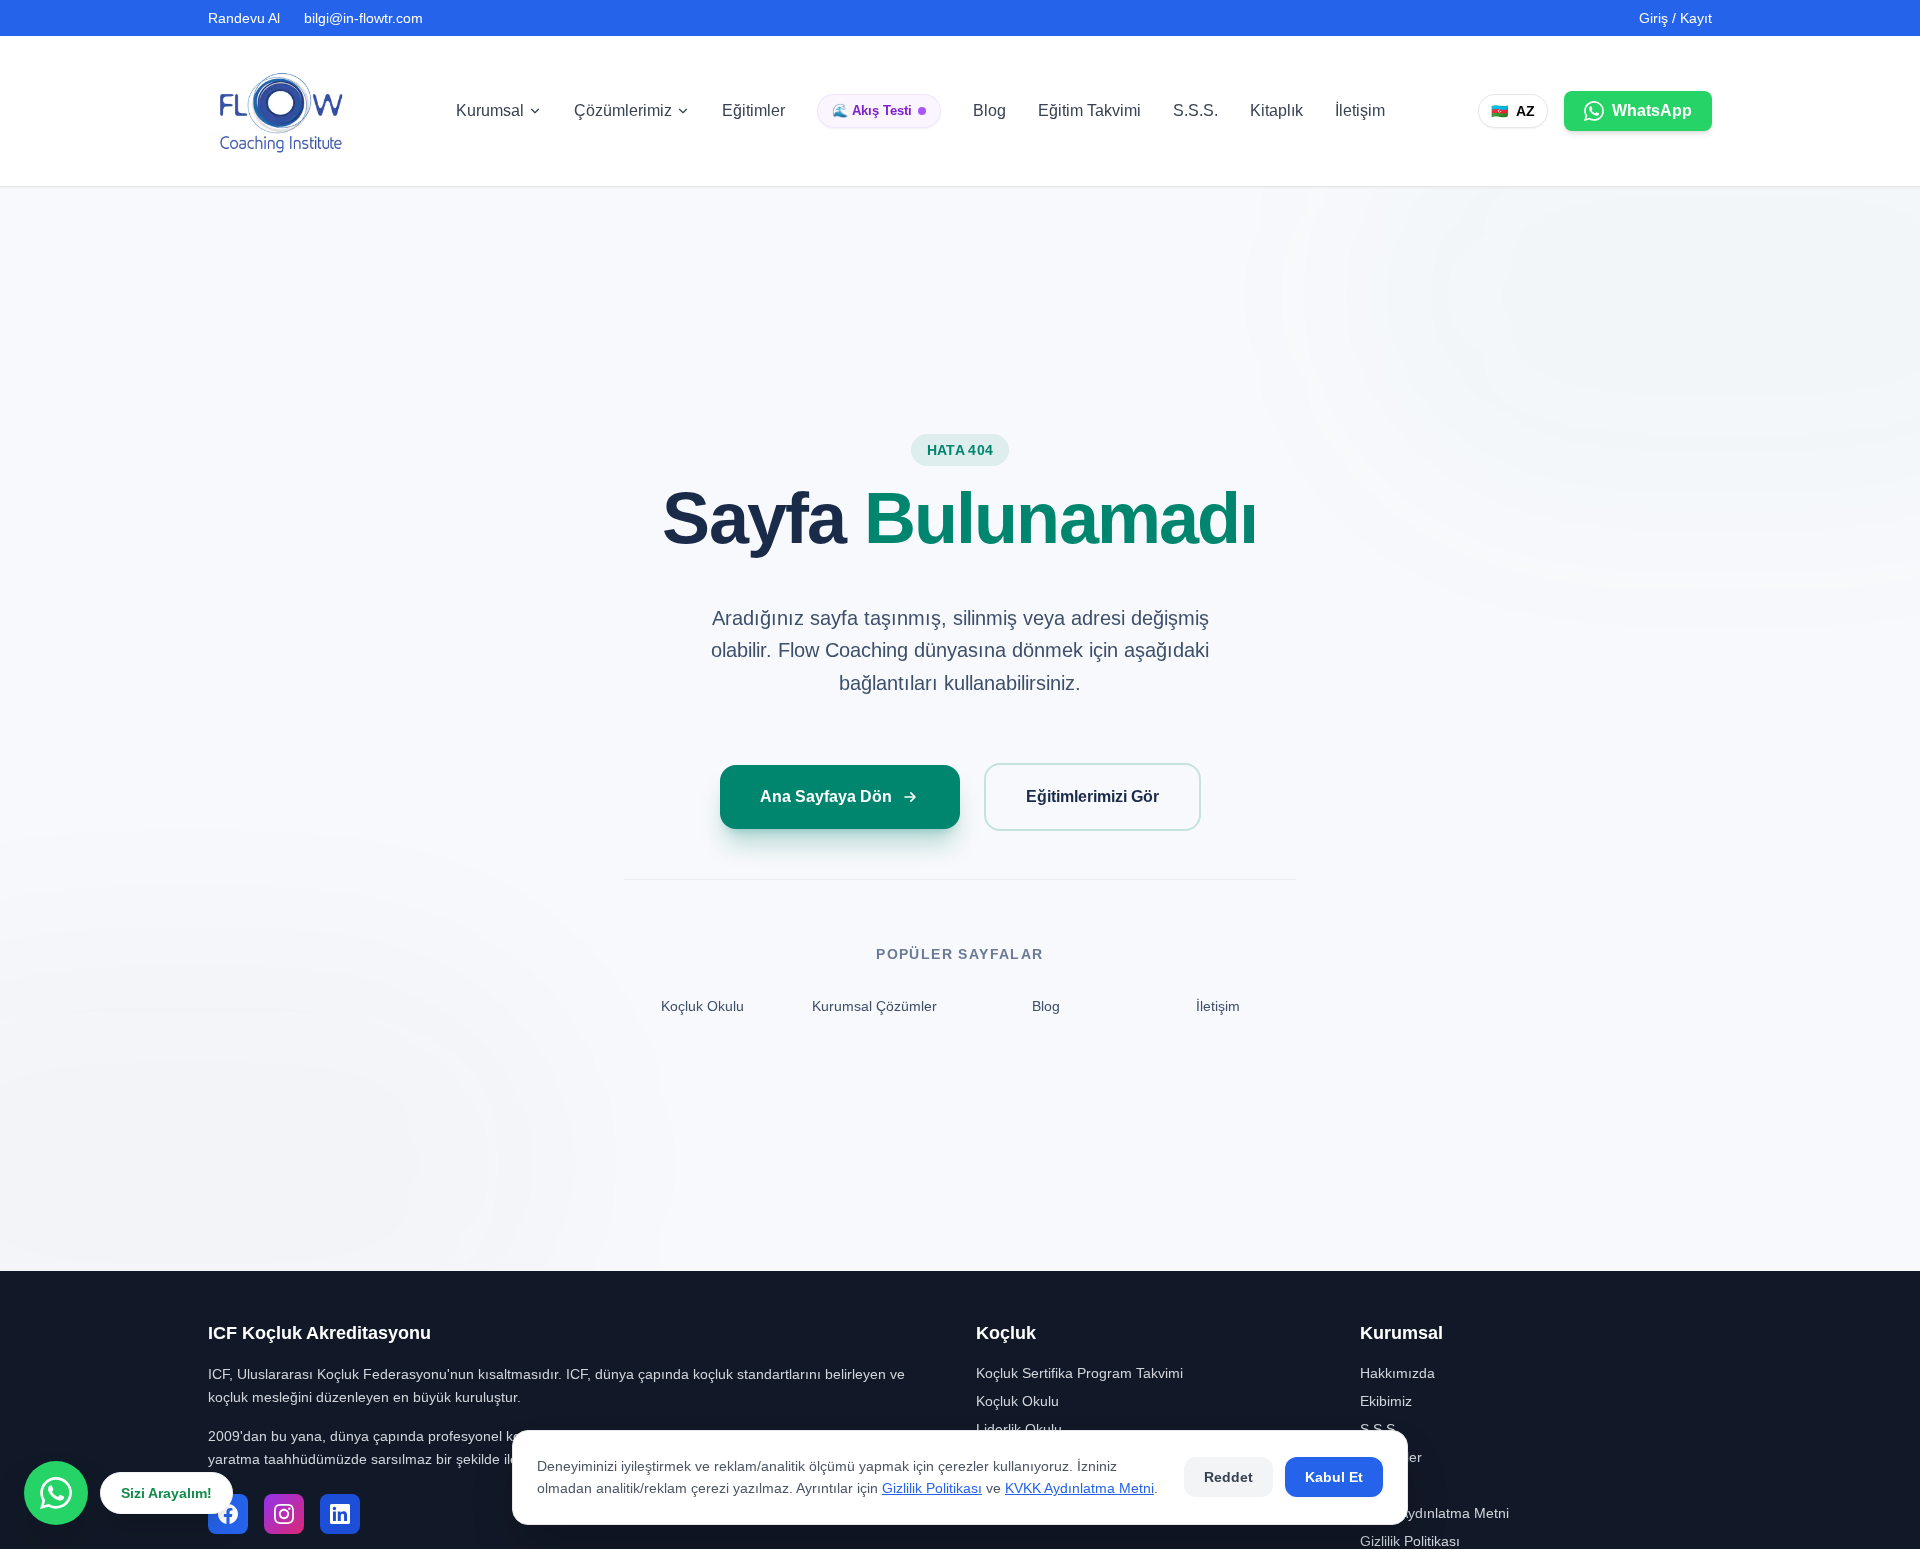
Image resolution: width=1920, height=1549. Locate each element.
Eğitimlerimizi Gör (1092, 796)
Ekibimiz (1386, 1401)
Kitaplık (1276, 110)
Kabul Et (1334, 1477)
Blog (989, 110)
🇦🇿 (1513, 111)
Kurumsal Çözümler (874, 1006)
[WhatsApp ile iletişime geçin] (56, 1493)
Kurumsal (490, 110)
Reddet (1228, 1477)
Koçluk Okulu (702, 1006)
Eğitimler (753, 110)
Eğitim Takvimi (1089, 110)
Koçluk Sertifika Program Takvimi (1079, 1373)
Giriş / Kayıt (1675, 18)
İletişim (1360, 110)
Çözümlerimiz (623, 110)
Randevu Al (244, 18)
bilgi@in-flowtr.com (363, 18)
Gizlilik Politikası (932, 1488)
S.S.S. (1195, 110)
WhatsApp (1652, 110)
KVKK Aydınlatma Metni (1079, 1488)
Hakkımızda (1397, 1373)
